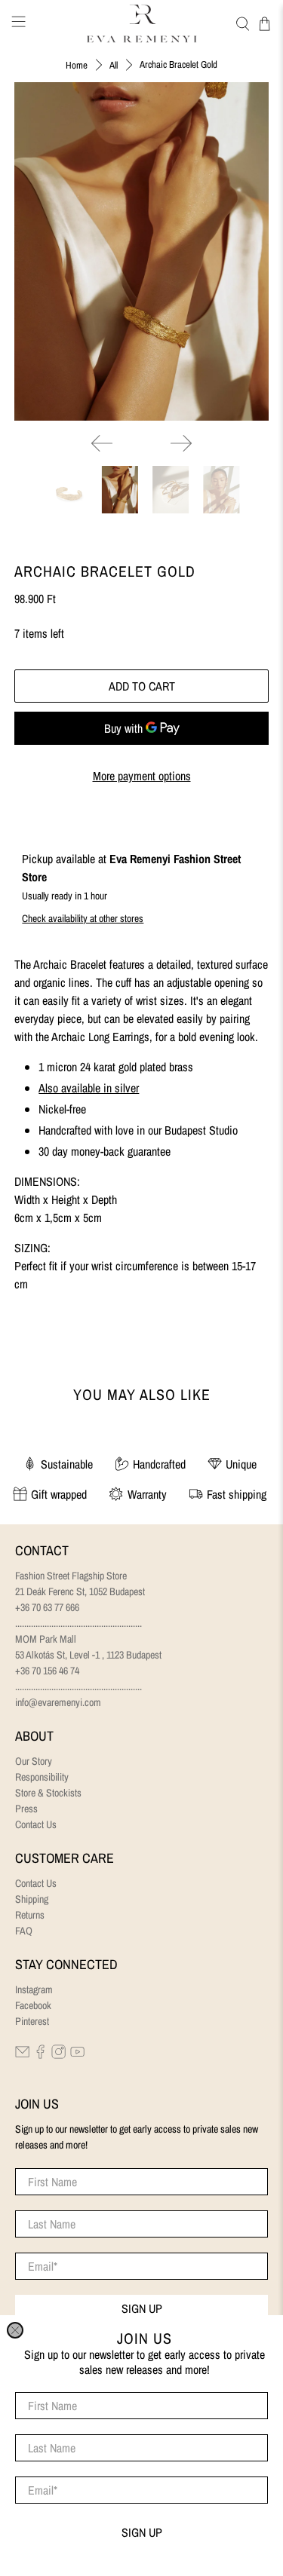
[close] (15, 2330)
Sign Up (142, 2532)
